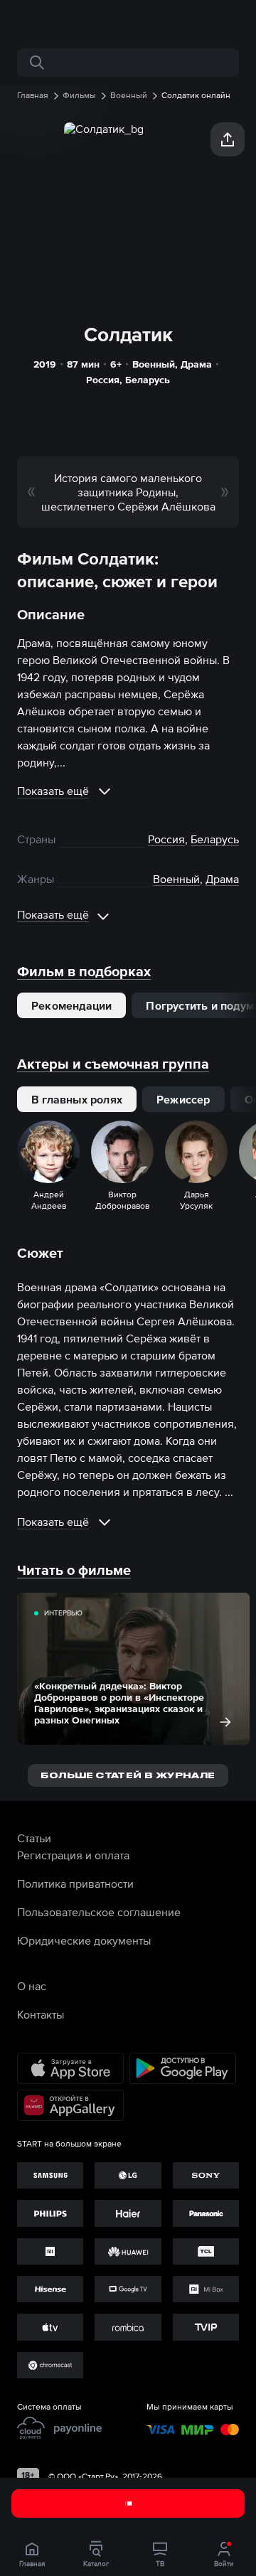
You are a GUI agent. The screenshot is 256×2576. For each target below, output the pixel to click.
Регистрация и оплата (73, 1855)
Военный (154, 364)
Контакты (41, 2014)
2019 (45, 364)
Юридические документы (84, 1940)
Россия (103, 380)
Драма (196, 364)
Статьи (34, 1838)
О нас (32, 1986)
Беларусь (148, 380)
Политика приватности (75, 1883)
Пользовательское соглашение (99, 1912)
